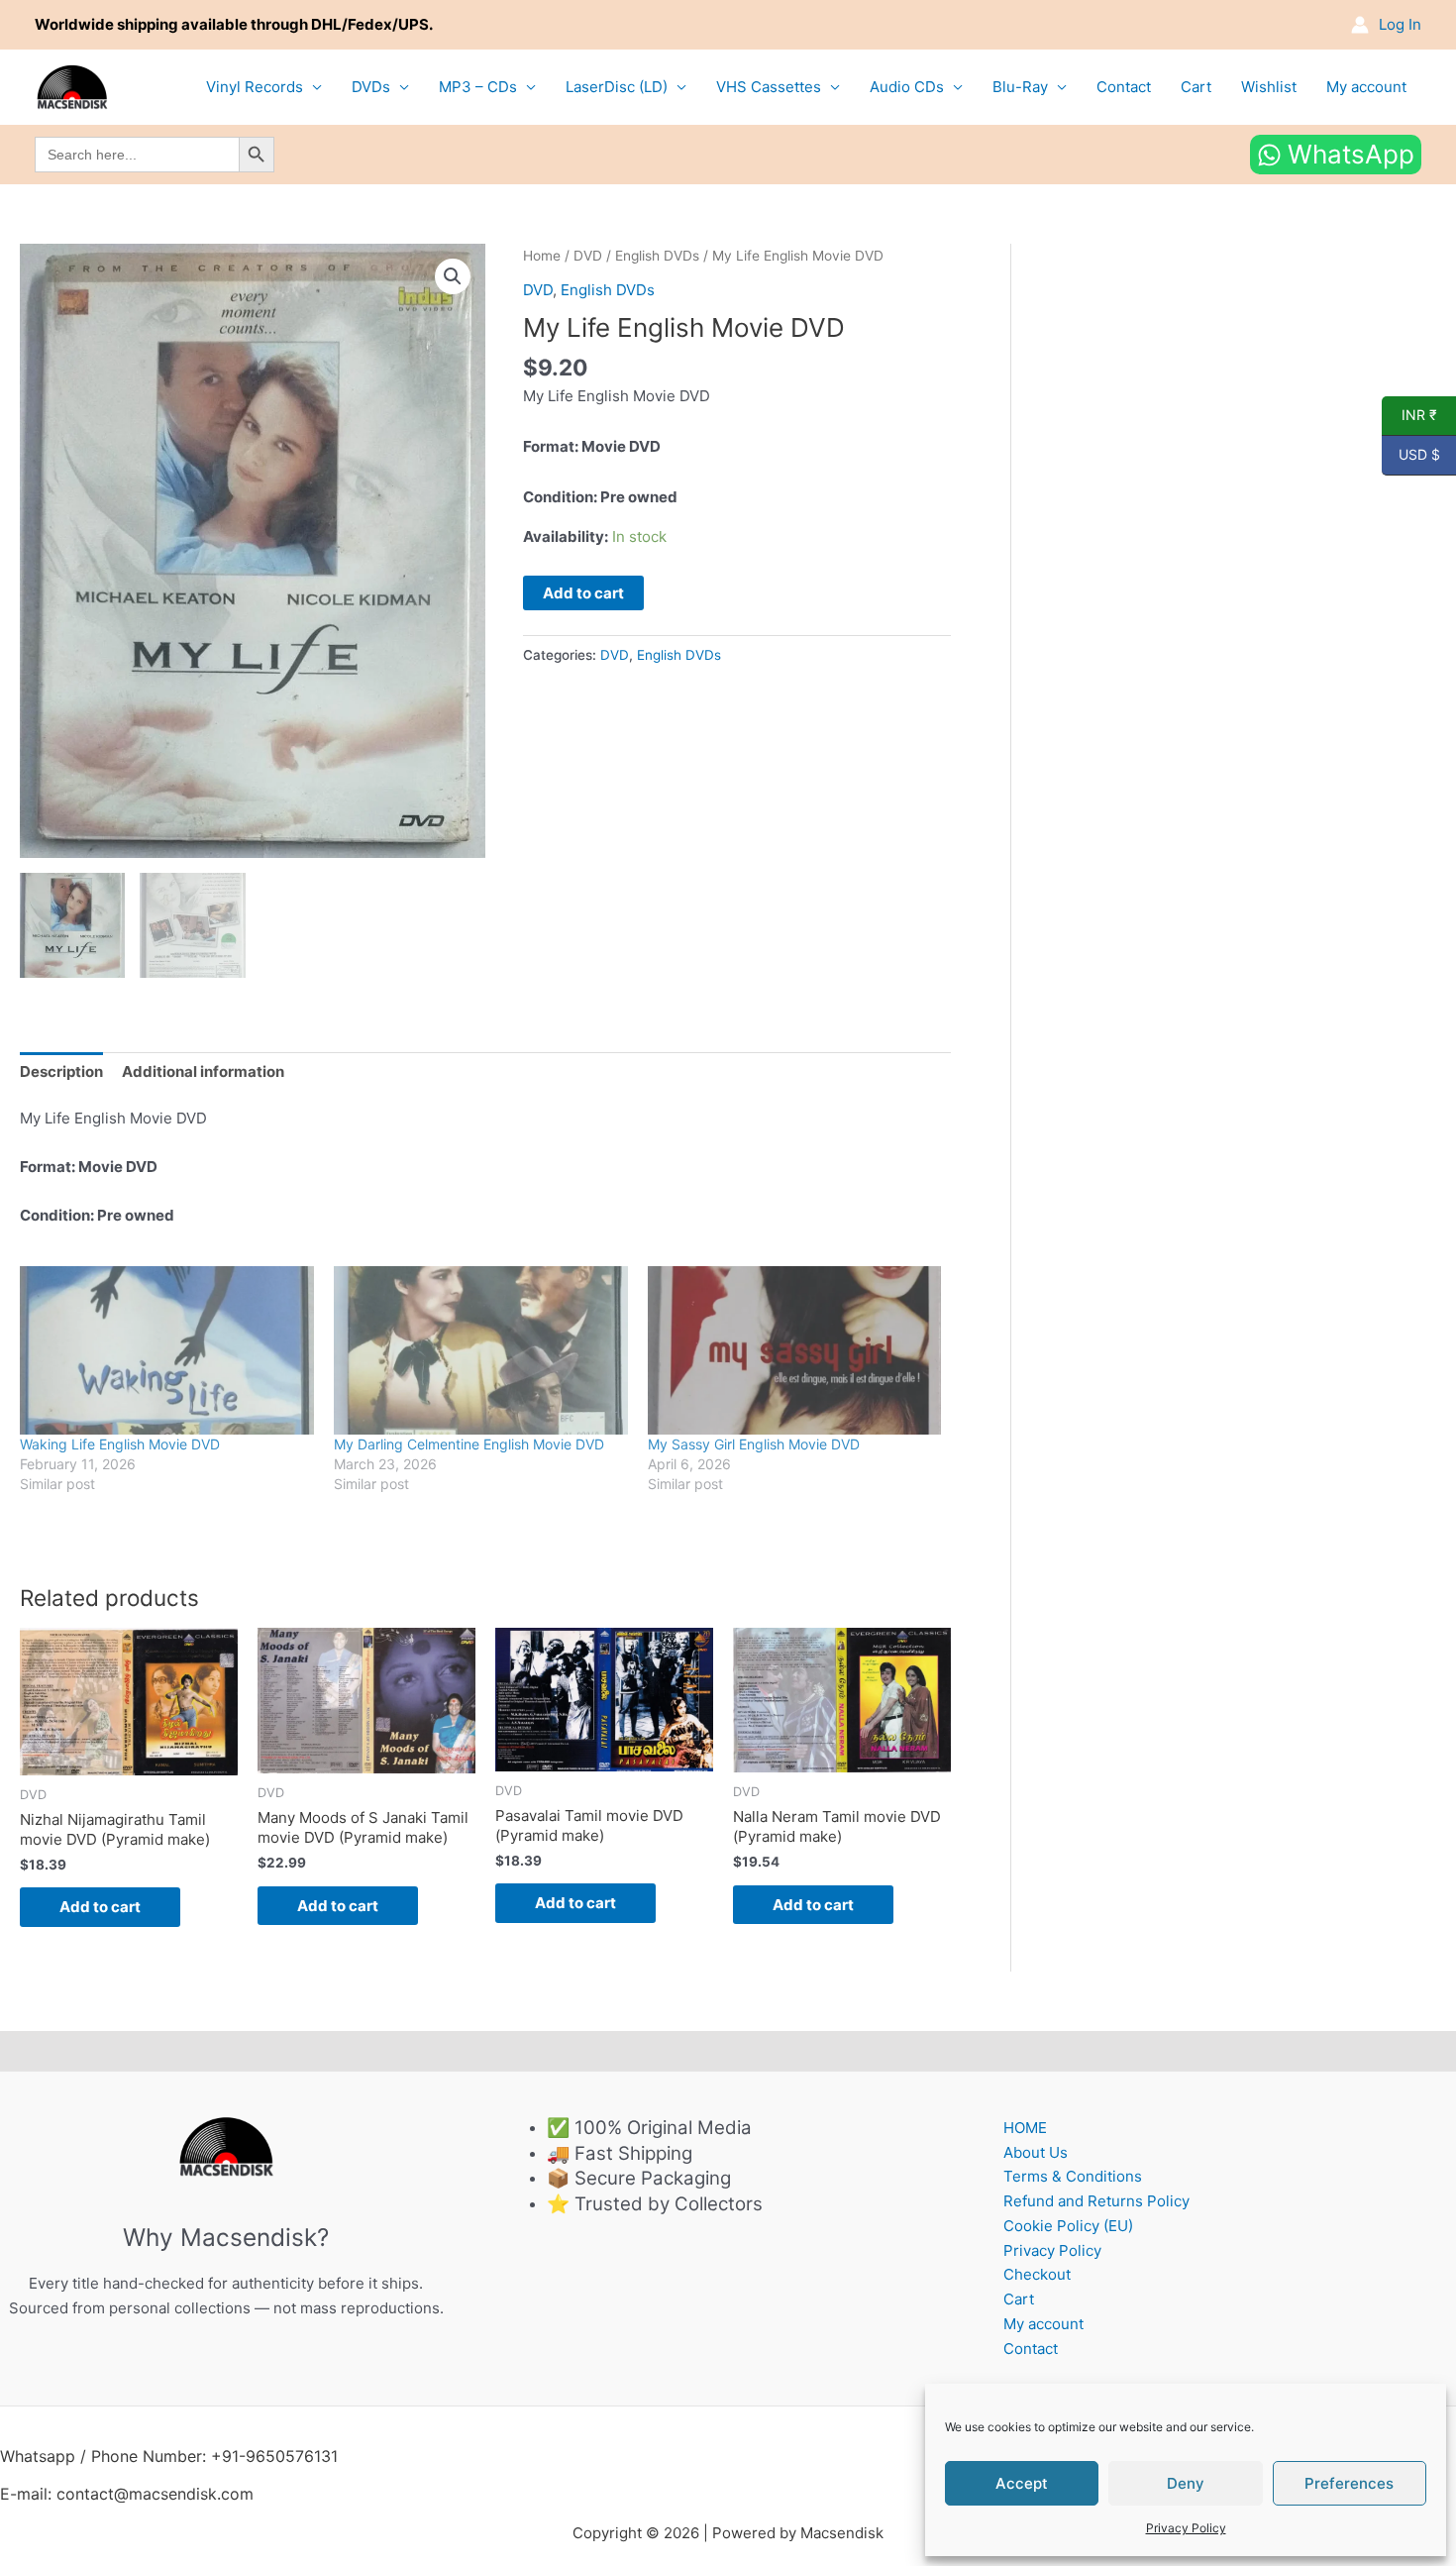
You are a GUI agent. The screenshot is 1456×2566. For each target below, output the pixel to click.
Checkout (1037, 2274)
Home (542, 256)
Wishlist (1269, 87)
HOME (1025, 2128)
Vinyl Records (255, 87)
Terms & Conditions (1073, 2176)
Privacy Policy (1186, 2528)
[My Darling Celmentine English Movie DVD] (481, 1350)
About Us (1036, 2152)
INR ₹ (1409, 415)
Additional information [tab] (203, 1071)
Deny (1186, 2483)
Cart (1196, 87)
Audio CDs (907, 87)
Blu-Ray (1020, 87)
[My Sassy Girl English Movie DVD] (795, 1350)
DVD (588, 256)
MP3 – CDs (478, 87)
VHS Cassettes (769, 87)
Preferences (1349, 2483)
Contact (1124, 87)
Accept (1022, 2483)
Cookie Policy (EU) (1068, 2226)
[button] (453, 276)
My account (1366, 87)
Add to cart (583, 593)
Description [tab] (61, 1071)
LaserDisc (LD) (617, 87)
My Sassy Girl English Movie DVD (754, 1444)
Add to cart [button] (100, 1907)
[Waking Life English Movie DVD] (167, 1350)
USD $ (1411, 455)
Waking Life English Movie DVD (120, 1444)
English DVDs (657, 256)
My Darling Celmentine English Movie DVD (469, 1444)
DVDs (371, 87)
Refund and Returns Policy (1096, 2201)
